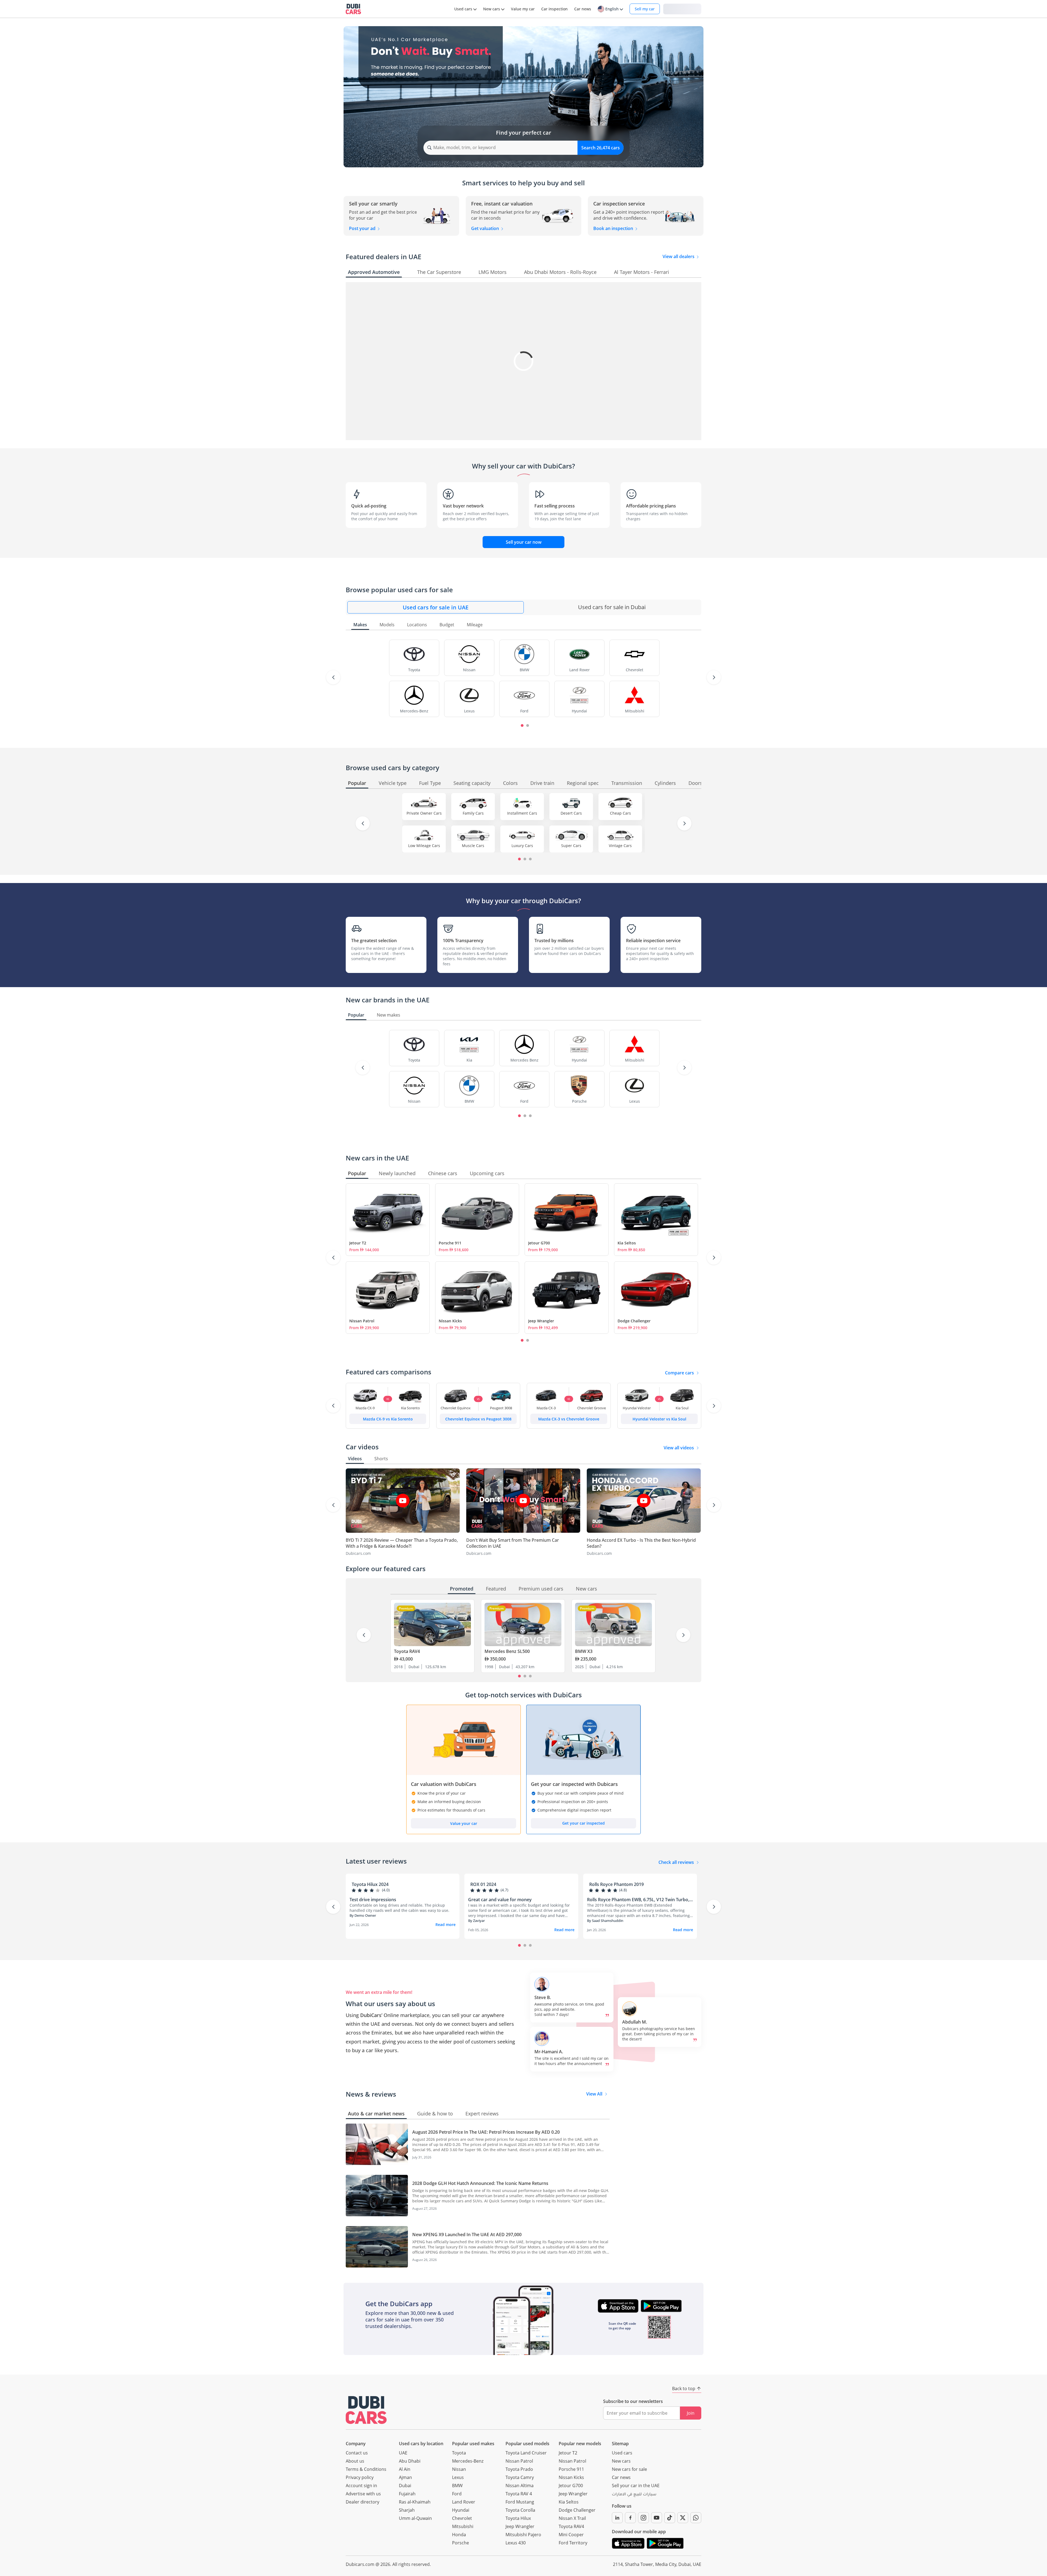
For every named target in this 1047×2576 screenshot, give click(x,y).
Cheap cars (620, 813)
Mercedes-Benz (468, 2461)
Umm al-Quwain (415, 2518)
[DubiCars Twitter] (683, 2518)
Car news (621, 2477)
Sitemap (620, 2444)
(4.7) (504, 1890)
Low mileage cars (424, 846)
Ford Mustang (520, 2502)
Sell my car (645, 9)
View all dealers (679, 256)
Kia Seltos (627, 1243)
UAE (403, 2453)
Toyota (459, 2453)
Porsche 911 (450, 1243)
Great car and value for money (500, 1900)
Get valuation (486, 228)
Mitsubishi (463, 2526)
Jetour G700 (539, 1243)
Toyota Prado (519, 2469)
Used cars (622, 2453)
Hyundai (461, 2510)
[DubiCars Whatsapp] (696, 2518)
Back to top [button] (684, 2388)
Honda (459, 2535)
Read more (446, 1925)
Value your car (464, 1823)
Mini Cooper (571, 2535)
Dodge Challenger (634, 1321)
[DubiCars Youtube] (657, 2518)
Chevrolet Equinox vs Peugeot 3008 (478, 1419)
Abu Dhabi (410, 2461)
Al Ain (405, 2469)
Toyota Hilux (518, 2518)
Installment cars (522, 813)
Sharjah (407, 2510)
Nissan (459, 2469)
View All (594, 2094)
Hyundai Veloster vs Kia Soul (659, 1419)
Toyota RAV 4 (519, 2494)
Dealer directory (362, 2502)
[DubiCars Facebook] (630, 2518)
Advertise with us (363, 2494)
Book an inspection (614, 228)
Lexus (458, 2477)
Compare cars (679, 1373)
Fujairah (407, 2494)
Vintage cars (620, 846)
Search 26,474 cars (601, 148)
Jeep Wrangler (541, 1321)
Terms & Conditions (366, 2469)
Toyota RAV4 (407, 1651)
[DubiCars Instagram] (643, 2518)
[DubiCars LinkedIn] (617, 2518)
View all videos (679, 1448)
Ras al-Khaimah (415, 2502)
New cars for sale (629, 2469)
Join (691, 2413)
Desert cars (571, 813)
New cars (621, 2461)
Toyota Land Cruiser (526, 2453)
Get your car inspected (583, 1823)
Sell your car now (524, 542)
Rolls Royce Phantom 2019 (616, 1884)
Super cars (571, 846)
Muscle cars (473, 846)
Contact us (357, 2453)
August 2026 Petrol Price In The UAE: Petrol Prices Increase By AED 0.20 (486, 2132)
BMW (457, 2486)
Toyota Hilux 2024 (370, 1884)
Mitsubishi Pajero (523, 2535)
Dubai (405, 2486)
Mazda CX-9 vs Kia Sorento (388, 1419)
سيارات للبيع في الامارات (634, 2495)
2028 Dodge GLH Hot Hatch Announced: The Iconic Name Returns (480, 2183)
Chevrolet (462, 2518)
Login (682, 9)
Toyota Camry (520, 2477)
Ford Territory (573, 2543)
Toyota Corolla (520, 2510)
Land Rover (464, 2502)
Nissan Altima (520, 2486)
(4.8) (623, 1890)
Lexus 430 (516, 2543)
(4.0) (386, 1890)
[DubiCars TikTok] (670, 2518)
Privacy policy (360, 2477)
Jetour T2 (358, 1243)
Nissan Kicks (450, 1321)
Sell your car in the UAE (636, 2486)
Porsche (461, 2543)
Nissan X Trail (572, 2518)
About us (355, 2461)
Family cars (473, 813)
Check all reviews (676, 1862)
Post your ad (363, 228)
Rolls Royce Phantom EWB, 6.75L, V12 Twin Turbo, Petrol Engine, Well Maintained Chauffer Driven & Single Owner (638, 1900)
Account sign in (361, 2486)
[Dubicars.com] (366, 2410)
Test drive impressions (373, 1900)
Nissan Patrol (362, 1321)
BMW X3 (584, 1651)
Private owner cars (424, 813)
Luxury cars (522, 846)
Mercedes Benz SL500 (507, 1651)
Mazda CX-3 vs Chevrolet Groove (569, 1419)
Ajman (405, 2477)
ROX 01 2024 (483, 1884)
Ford (457, 2494)
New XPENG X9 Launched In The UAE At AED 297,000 (467, 2235)
